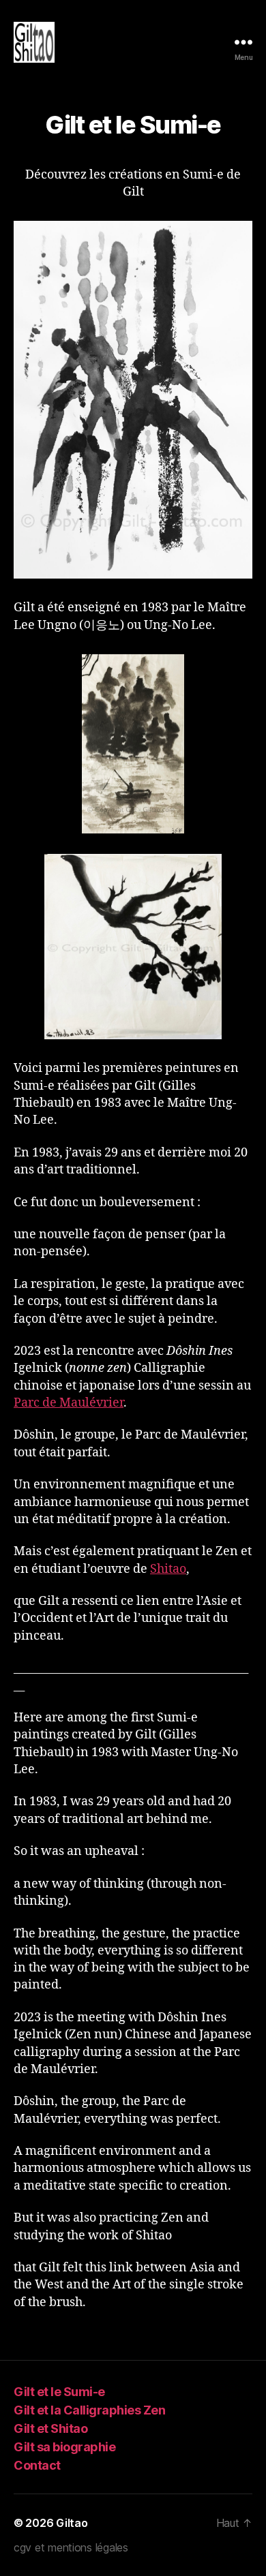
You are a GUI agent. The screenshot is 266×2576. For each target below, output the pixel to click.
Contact (37, 2465)
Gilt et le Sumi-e (59, 2392)
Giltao (72, 2523)
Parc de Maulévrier (69, 1403)
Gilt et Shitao (50, 2428)
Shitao (168, 1569)
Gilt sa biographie (64, 2447)
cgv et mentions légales (71, 2547)
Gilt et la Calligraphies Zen (89, 2410)
